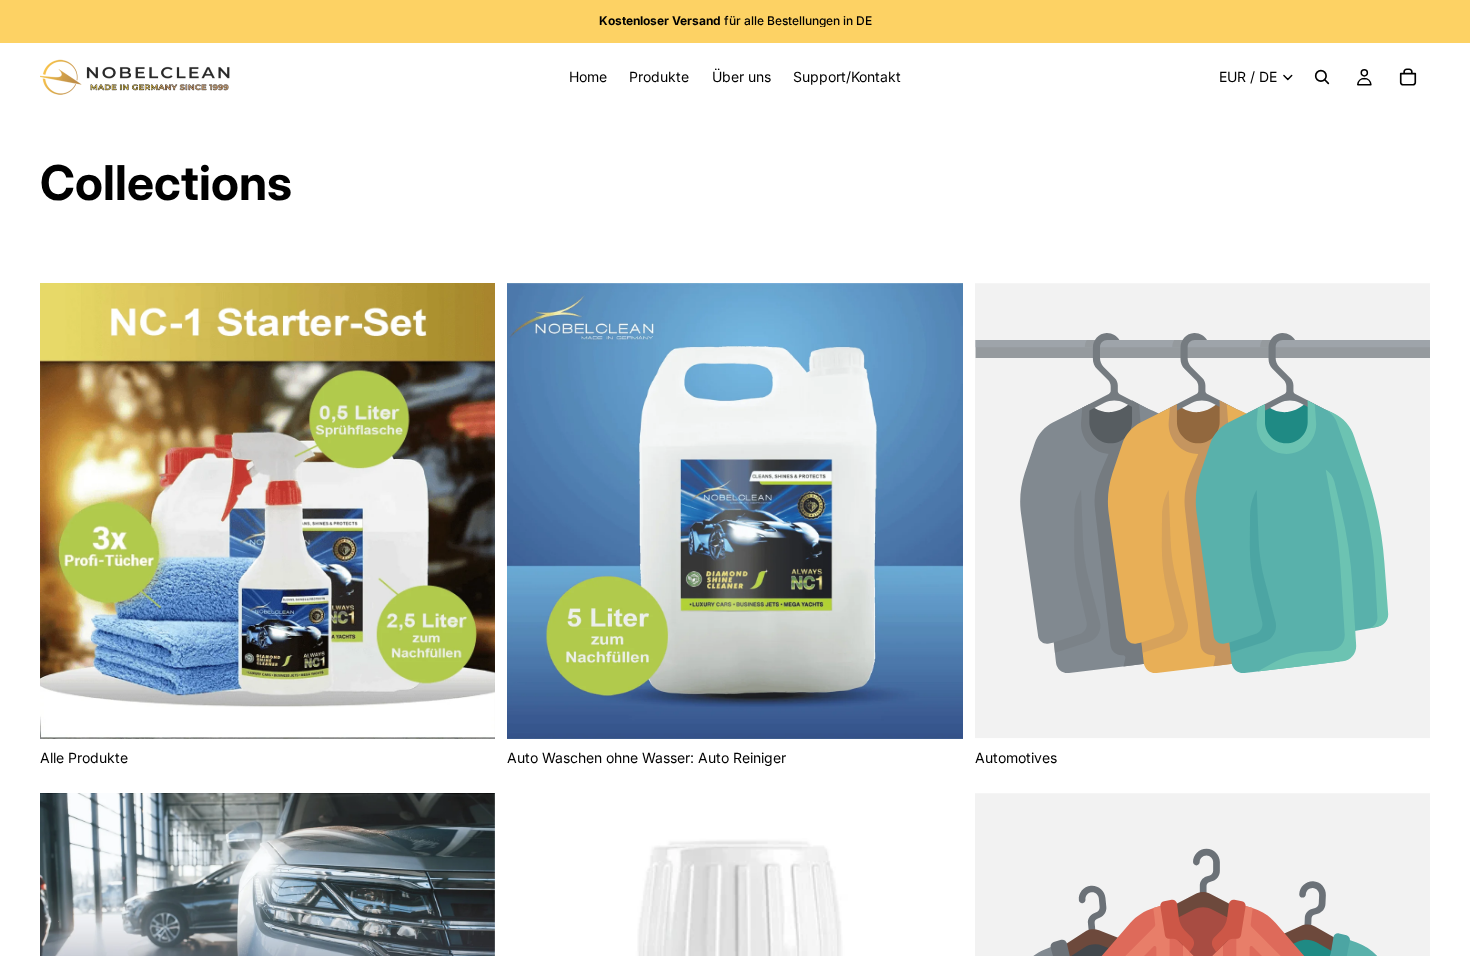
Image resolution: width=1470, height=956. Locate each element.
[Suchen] (1322, 77)
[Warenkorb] (1408, 77)
